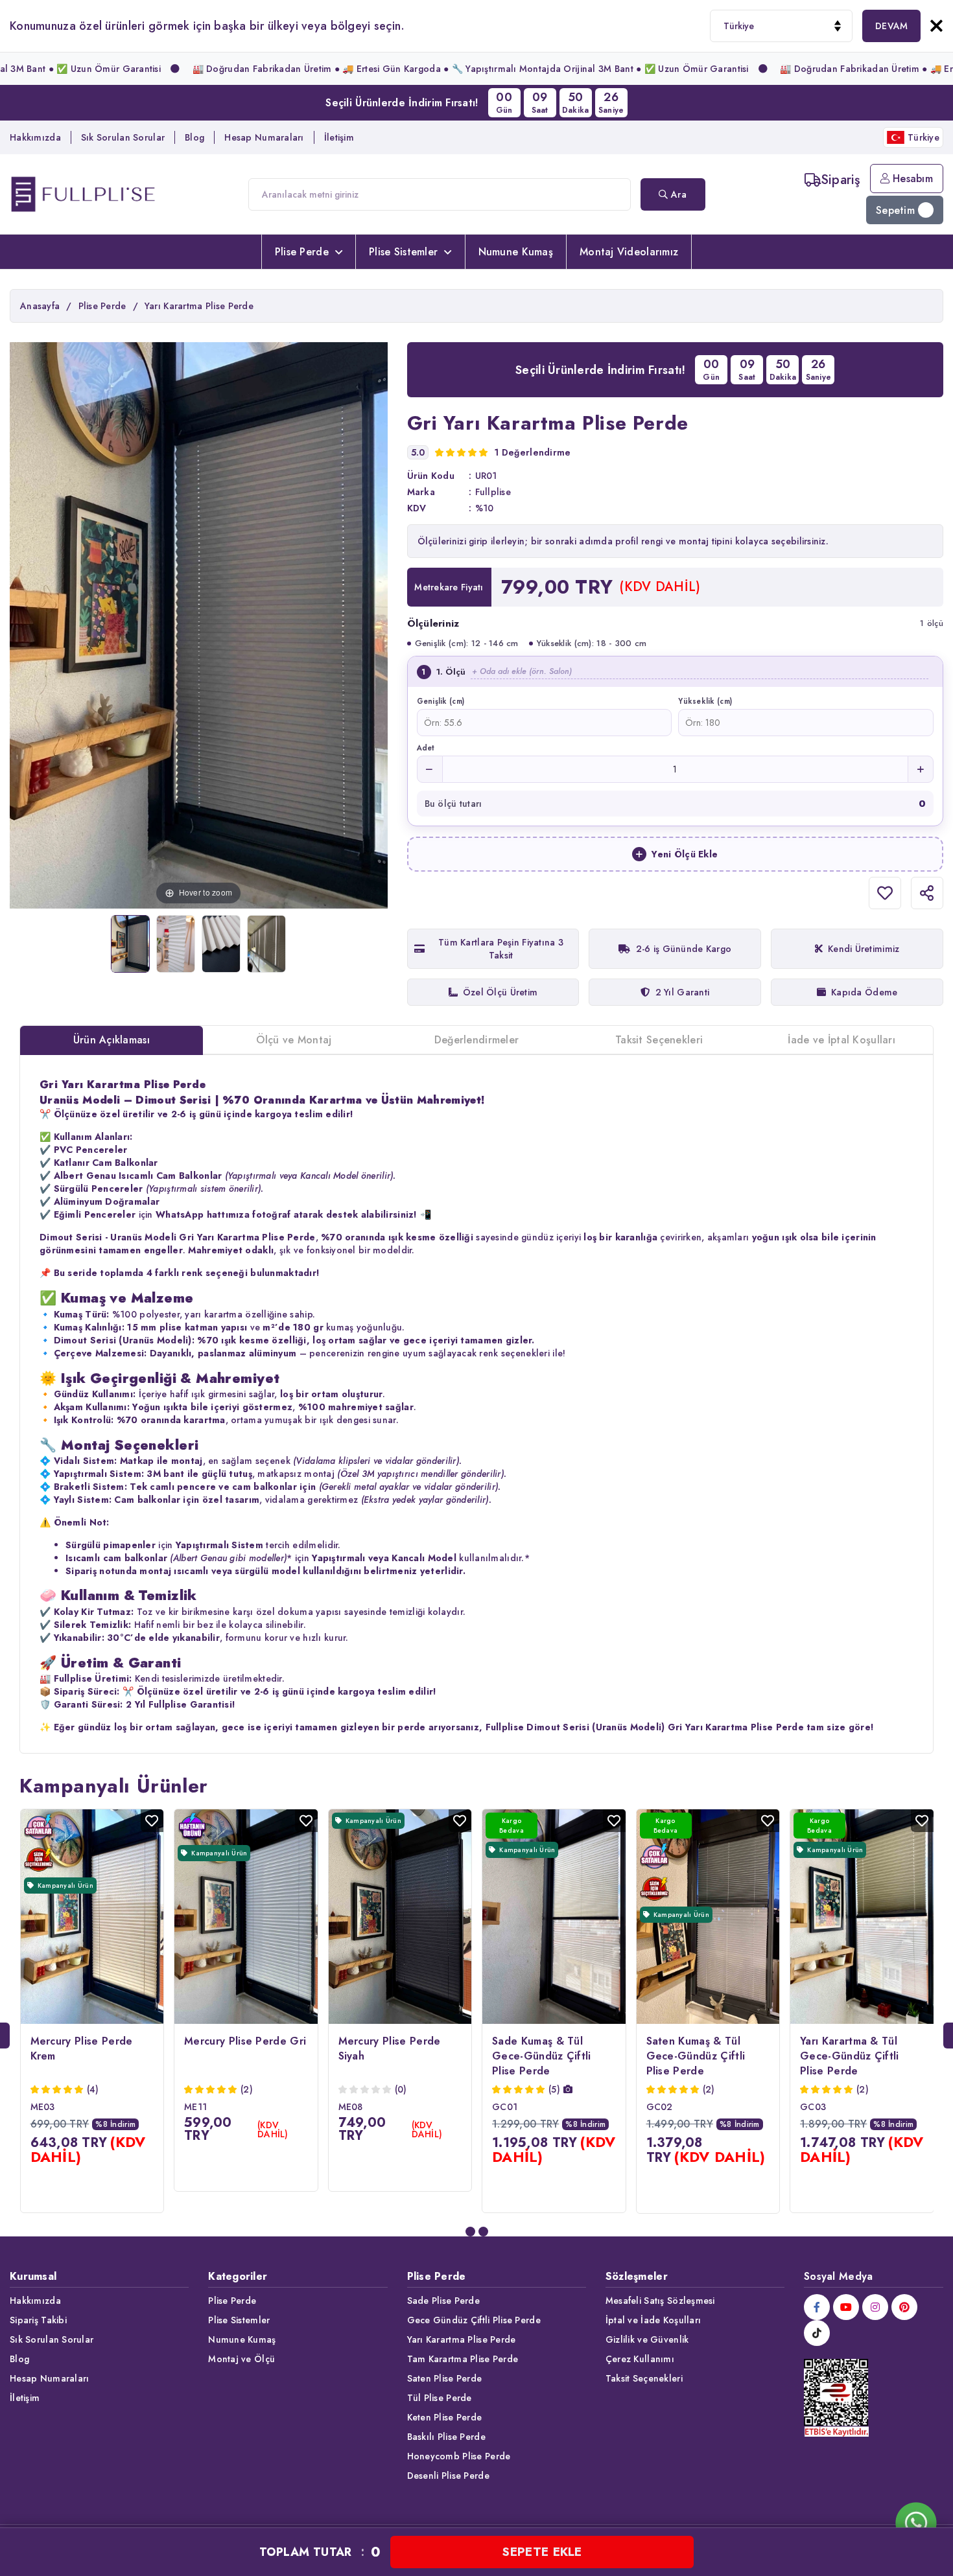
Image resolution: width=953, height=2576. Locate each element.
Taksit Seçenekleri (644, 2378)
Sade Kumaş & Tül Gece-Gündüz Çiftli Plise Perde (542, 2056)
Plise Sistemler (403, 252)
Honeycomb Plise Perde (459, 2456)
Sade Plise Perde (443, 2301)
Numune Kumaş (516, 252)
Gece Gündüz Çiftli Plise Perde (474, 2320)
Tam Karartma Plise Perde (463, 2359)
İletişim (339, 137)
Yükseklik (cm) (705, 701)
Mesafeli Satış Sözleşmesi (660, 2301)
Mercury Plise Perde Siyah (390, 2048)
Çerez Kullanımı (640, 2359)
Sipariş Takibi (38, 2320)
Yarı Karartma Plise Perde (462, 2339)
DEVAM (891, 26)
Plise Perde (302, 252)
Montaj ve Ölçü (241, 2359)
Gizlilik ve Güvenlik (647, 2339)
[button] (470, 2232)
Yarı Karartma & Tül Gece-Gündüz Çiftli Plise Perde (850, 2056)
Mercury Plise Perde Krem (82, 2048)
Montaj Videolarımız (629, 252)
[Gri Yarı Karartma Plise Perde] (130, 944)
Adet (426, 748)
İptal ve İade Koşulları (653, 2320)
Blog (194, 137)
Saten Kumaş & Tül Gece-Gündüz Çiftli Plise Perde (696, 2056)
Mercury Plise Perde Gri (245, 2041)
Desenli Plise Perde (448, 2476)
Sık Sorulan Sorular (123, 137)
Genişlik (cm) (441, 701)
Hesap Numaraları (264, 137)
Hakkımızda (35, 137)
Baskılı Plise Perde (446, 2437)
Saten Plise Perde (445, 2378)
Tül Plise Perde (440, 2398)
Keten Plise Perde (445, 2417)
